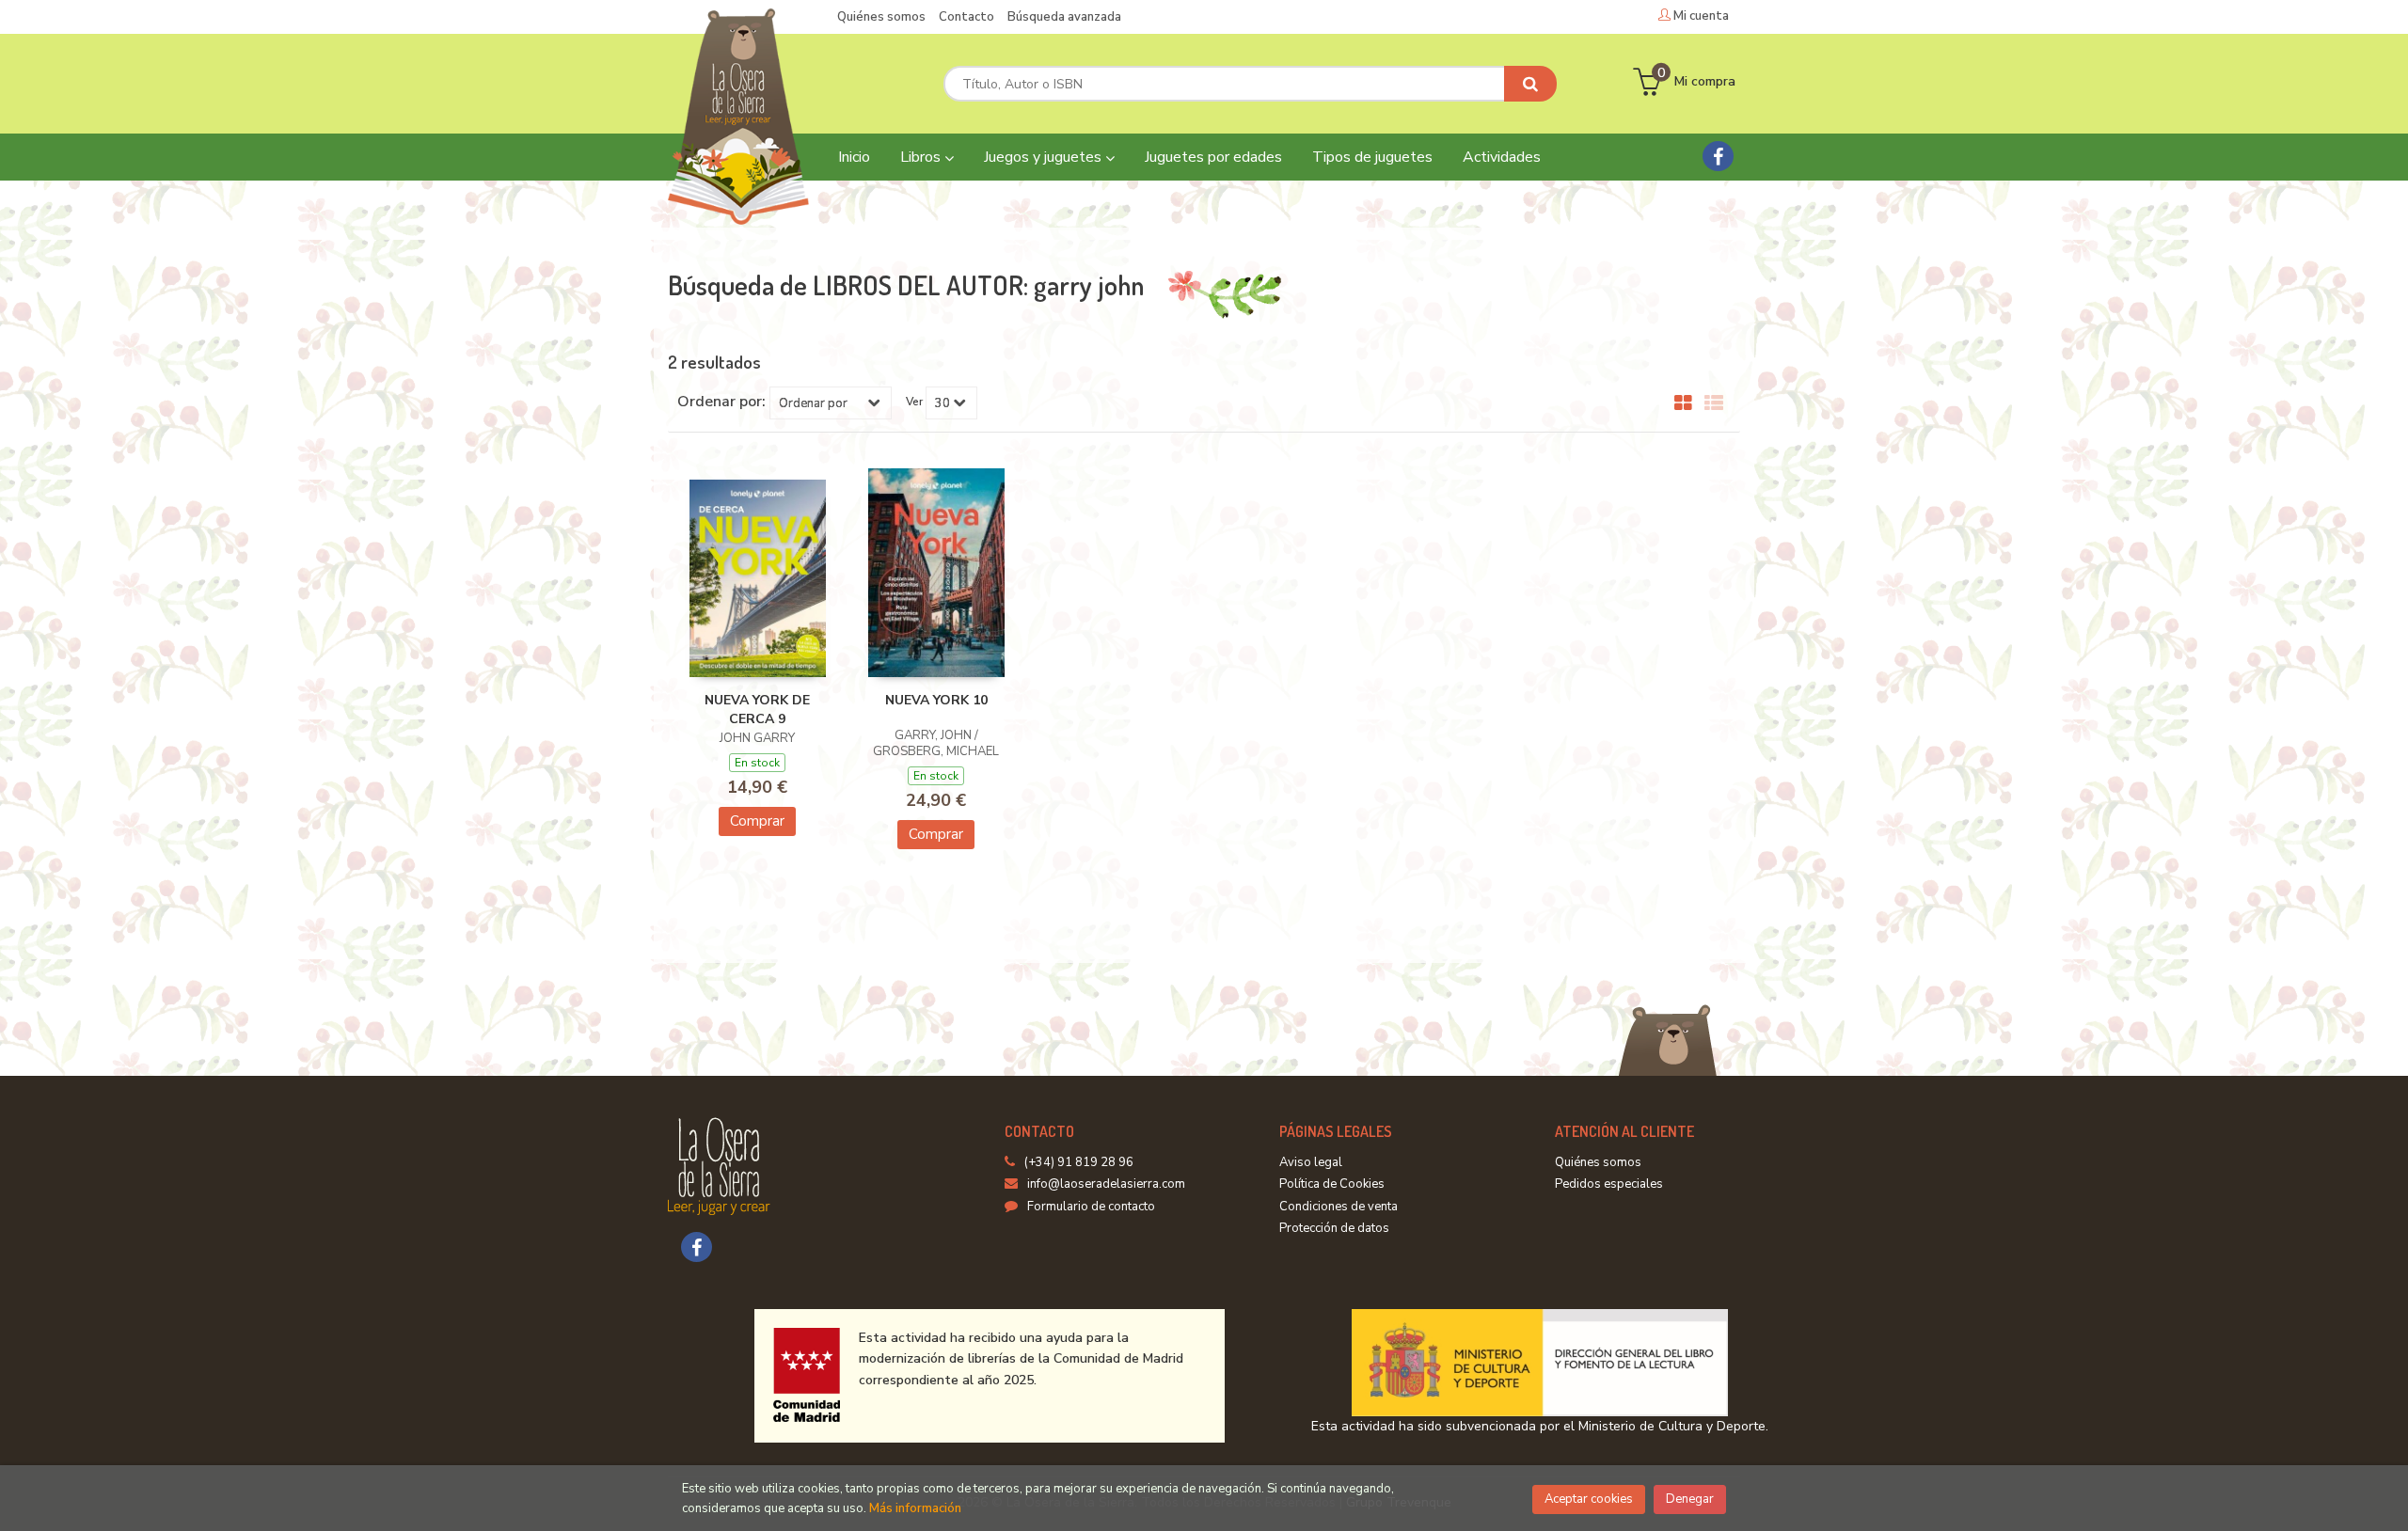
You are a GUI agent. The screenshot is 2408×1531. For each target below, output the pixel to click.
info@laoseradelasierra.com (1106, 1184)
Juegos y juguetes (1045, 157)
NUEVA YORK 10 (936, 700)
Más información (915, 1508)
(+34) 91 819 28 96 (1079, 1162)
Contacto (966, 17)
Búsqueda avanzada (1064, 17)
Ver (914, 402)
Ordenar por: (721, 402)
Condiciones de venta (1339, 1207)
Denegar (1690, 1499)
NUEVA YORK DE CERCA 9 (757, 710)
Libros (922, 157)
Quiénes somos (881, 17)
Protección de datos (1334, 1228)
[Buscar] (1530, 84)
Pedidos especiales (1609, 1184)
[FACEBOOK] (1718, 156)
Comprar (757, 821)
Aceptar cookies (1589, 1499)
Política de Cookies (1332, 1184)
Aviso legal (1311, 1162)
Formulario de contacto (1091, 1207)
